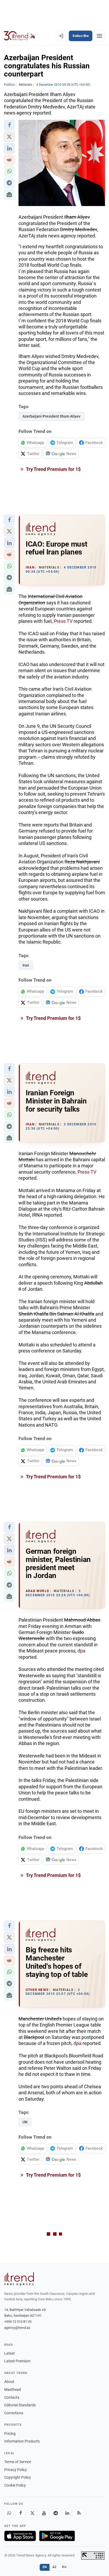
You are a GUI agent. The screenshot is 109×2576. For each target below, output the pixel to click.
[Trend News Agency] (19, 2279)
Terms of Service (18, 2462)
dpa (81, 1651)
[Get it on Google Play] (57, 2536)
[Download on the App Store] (20, 2536)
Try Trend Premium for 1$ (53, 469)
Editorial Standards (20, 2405)
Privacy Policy (16, 2470)
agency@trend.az (17, 2328)
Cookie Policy (15, 2485)
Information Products (22, 2441)
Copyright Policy (18, 2477)
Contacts (12, 2397)
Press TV (63, 621)
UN (25, 2122)
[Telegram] (56, 2513)
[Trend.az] (20, 36)
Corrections (14, 2413)
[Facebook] (21, 2513)
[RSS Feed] (79, 2513)
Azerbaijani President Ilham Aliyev (51, 416)
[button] (9, 125)
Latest (10, 2353)
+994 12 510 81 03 (18, 2322)
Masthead (13, 2389)
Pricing (10, 2434)
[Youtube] (44, 2513)
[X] (32, 2513)
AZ (54, 2567)
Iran (26, 965)
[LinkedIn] (67, 2513)
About (9, 2382)
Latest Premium (17, 2361)
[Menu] (99, 36)
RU (64, 2567)
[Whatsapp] (9, 2513)
